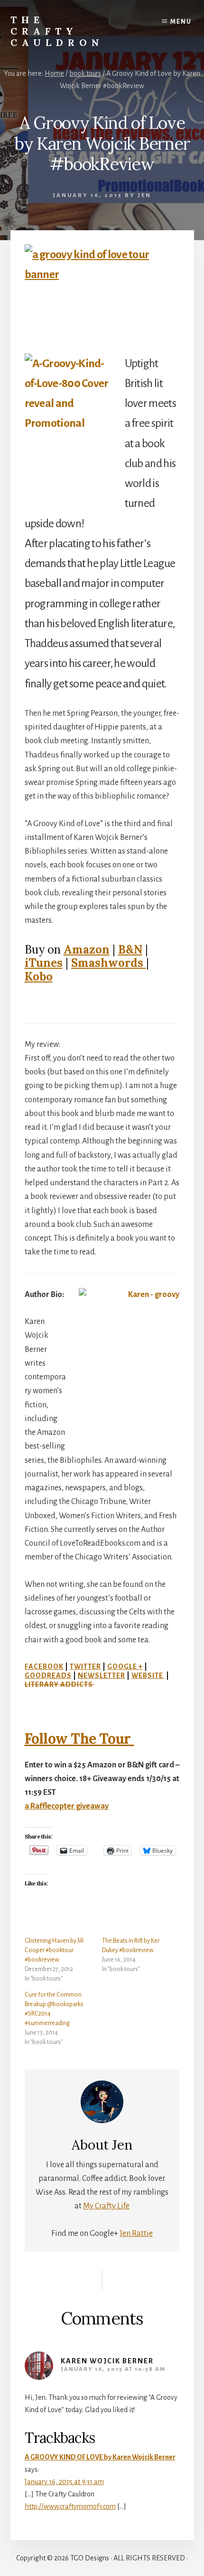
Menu (181, 22)
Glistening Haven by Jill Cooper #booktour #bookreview (54, 1950)
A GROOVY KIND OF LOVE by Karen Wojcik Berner (100, 2457)
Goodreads (48, 1675)
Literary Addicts (60, 1684)
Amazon (87, 950)
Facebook (44, 1666)
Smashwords (109, 963)
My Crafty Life (106, 2206)
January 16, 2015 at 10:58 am (113, 2369)
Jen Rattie (136, 2234)
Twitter (85, 1666)
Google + (125, 1666)
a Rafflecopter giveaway (67, 1806)
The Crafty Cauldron (57, 31)
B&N (130, 950)
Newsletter (102, 1675)
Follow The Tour (79, 1738)
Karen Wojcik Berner (107, 2361)
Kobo (39, 977)
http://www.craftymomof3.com (70, 2506)
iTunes (44, 963)
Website (148, 1675)
